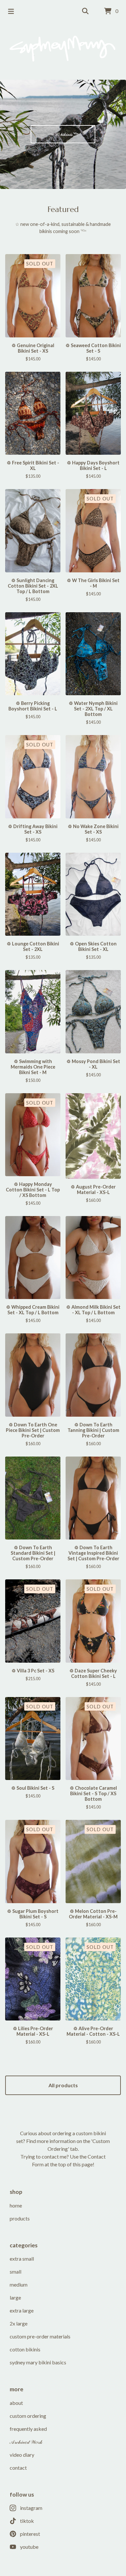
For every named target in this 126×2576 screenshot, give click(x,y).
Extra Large (22, 2310)
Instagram (31, 2508)
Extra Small (22, 2259)
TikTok (27, 2521)
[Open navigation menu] (11, 11)
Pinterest (30, 2534)
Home (16, 2205)
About (16, 2403)
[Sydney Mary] (63, 49)
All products (63, 2085)
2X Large (19, 2323)
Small (16, 2272)
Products (20, 2218)
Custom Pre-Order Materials (40, 2336)
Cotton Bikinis (25, 2349)
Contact (18, 2468)
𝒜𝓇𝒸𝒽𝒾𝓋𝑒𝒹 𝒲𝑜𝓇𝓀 (26, 2442)
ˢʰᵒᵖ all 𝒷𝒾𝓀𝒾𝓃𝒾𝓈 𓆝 (63, 134)
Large (15, 2297)
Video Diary (22, 2455)
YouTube (29, 2547)
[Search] (85, 11)
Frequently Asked (28, 2429)
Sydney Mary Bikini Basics (38, 2362)
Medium (19, 2284)
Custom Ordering (28, 2416)
